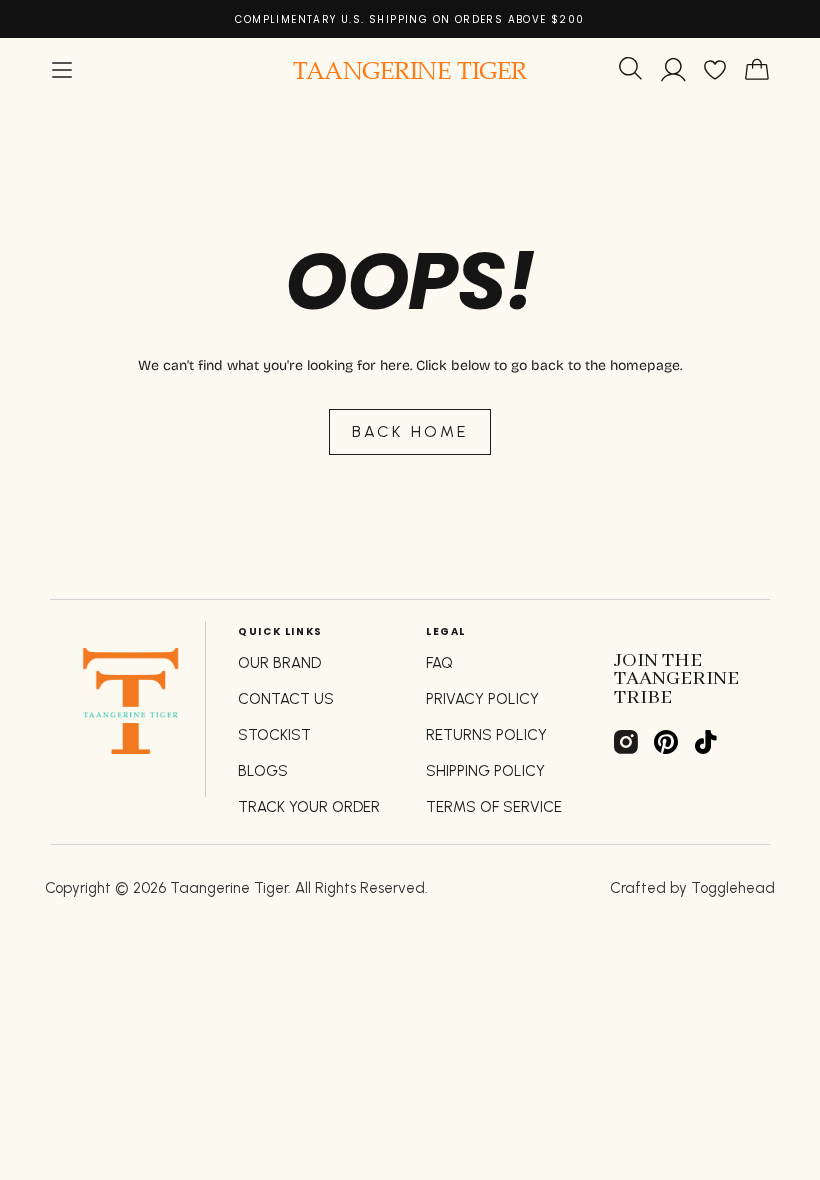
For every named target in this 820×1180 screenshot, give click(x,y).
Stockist (274, 735)
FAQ (439, 663)
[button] (62, 70)
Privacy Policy (482, 699)
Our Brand (279, 663)
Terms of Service (494, 807)
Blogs (263, 771)
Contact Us (286, 699)
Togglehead (733, 888)
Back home (410, 431)
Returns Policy (486, 735)
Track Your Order (309, 807)
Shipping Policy (485, 771)
